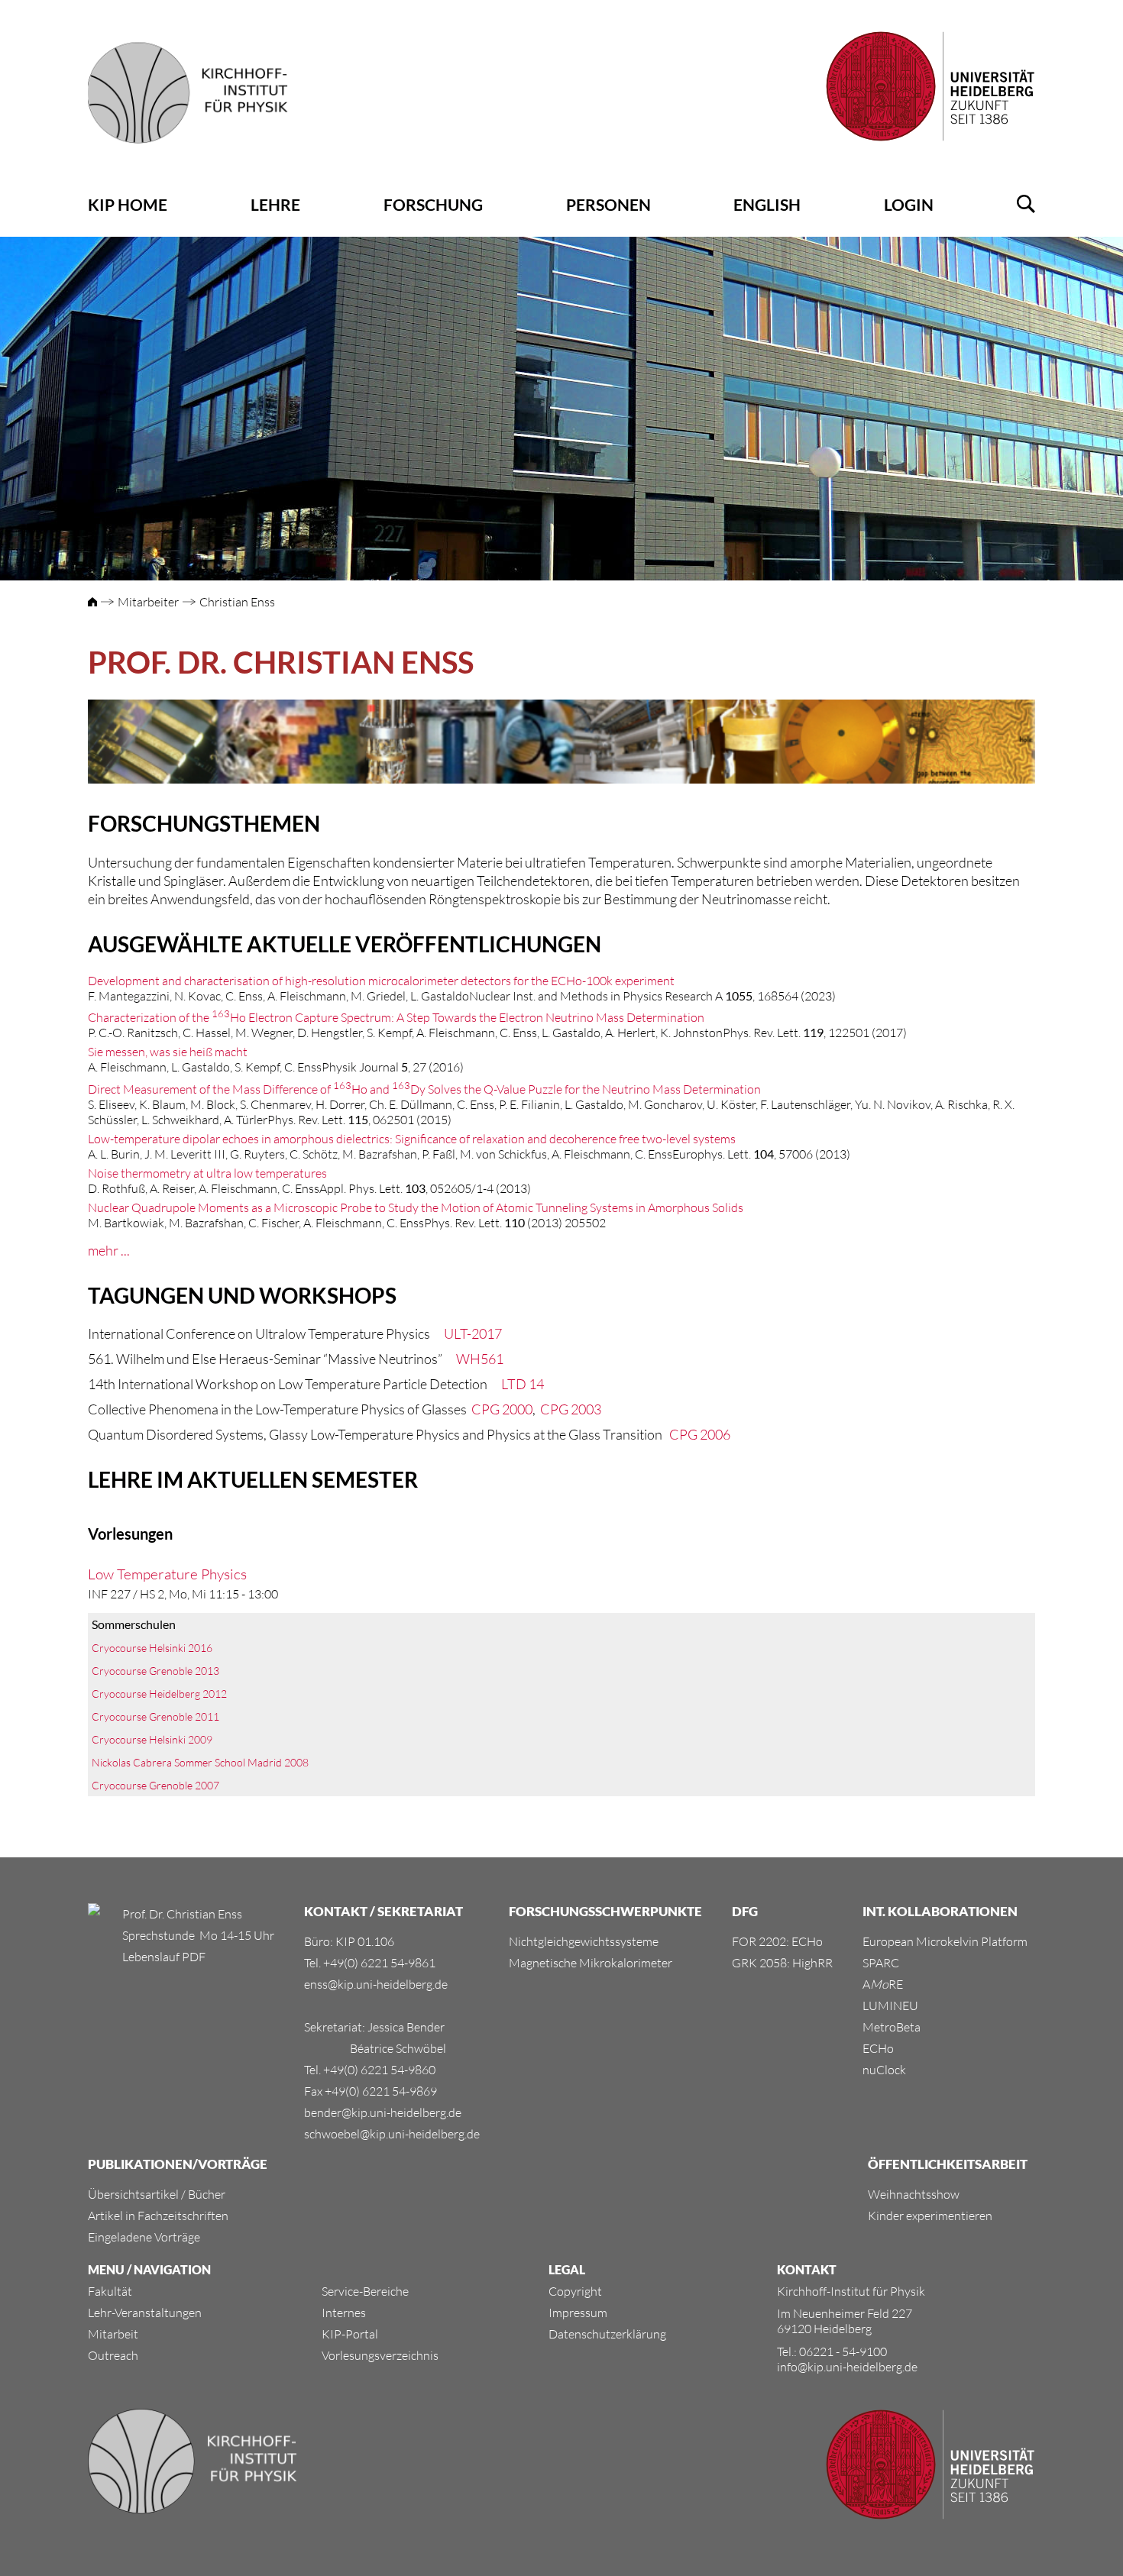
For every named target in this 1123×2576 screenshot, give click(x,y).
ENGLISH (767, 204)
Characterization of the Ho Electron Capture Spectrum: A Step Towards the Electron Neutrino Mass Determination (396, 1017)
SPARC (881, 1963)
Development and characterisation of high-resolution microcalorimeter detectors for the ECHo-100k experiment (381, 981)
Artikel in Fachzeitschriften (158, 2216)
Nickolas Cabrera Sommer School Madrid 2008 (200, 1762)
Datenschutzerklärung (607, 2334)
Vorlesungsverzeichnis (380, 2355)
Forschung (433, 204)
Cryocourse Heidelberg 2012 (159, 1694)
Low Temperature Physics (167, 1574)
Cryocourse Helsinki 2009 (152, 1739)
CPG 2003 (571, 1409)
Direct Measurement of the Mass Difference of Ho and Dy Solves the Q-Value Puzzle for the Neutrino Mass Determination (424, 1089)
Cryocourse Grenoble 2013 (155, 1671)
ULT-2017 (473, 1333)
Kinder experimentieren (930, 2216)
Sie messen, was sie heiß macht (168, 1052)
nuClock (884, 2070)
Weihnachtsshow (914, 2194)
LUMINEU (890, 2006)
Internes (344, 2313)
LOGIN (909, 204)
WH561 (480, 1359)
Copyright (575, 2291)
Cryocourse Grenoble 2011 (155, 1716)
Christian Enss (237, 602)
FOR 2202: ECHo (777, 1941)
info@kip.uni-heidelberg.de (847, 2367)
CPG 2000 (502, 1409)
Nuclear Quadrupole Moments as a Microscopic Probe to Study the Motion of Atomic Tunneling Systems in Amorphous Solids (416, 1207)
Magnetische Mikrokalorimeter (591, 1963)
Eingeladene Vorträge (144, 2237)
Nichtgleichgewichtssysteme (584, 1941)
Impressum (578, 2313)
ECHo (878, 2048)
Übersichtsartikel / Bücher (157, 2194)
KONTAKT (807, 2269)
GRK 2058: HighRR (782, 1963)
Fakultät (110, 2291)
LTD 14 (523, 1384)
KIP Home (128, 204)
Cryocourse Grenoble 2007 (155, 1785)
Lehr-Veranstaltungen (145, 2313)
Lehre (275, 204)
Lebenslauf (151, 1957)
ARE (883, 1984)
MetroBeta (892, 2027)
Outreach (113, 2355)
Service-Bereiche (365, 2291)
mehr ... (109, 1250)
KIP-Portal (350, 2334)
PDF (193, 1957)
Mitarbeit (113, 2334)
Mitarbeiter (148, 602)
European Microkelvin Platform (945, 1941)
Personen (608, 204)
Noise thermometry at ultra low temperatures (207, 1173)
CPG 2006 (700, 1434)
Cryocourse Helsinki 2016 (152, 1648)
